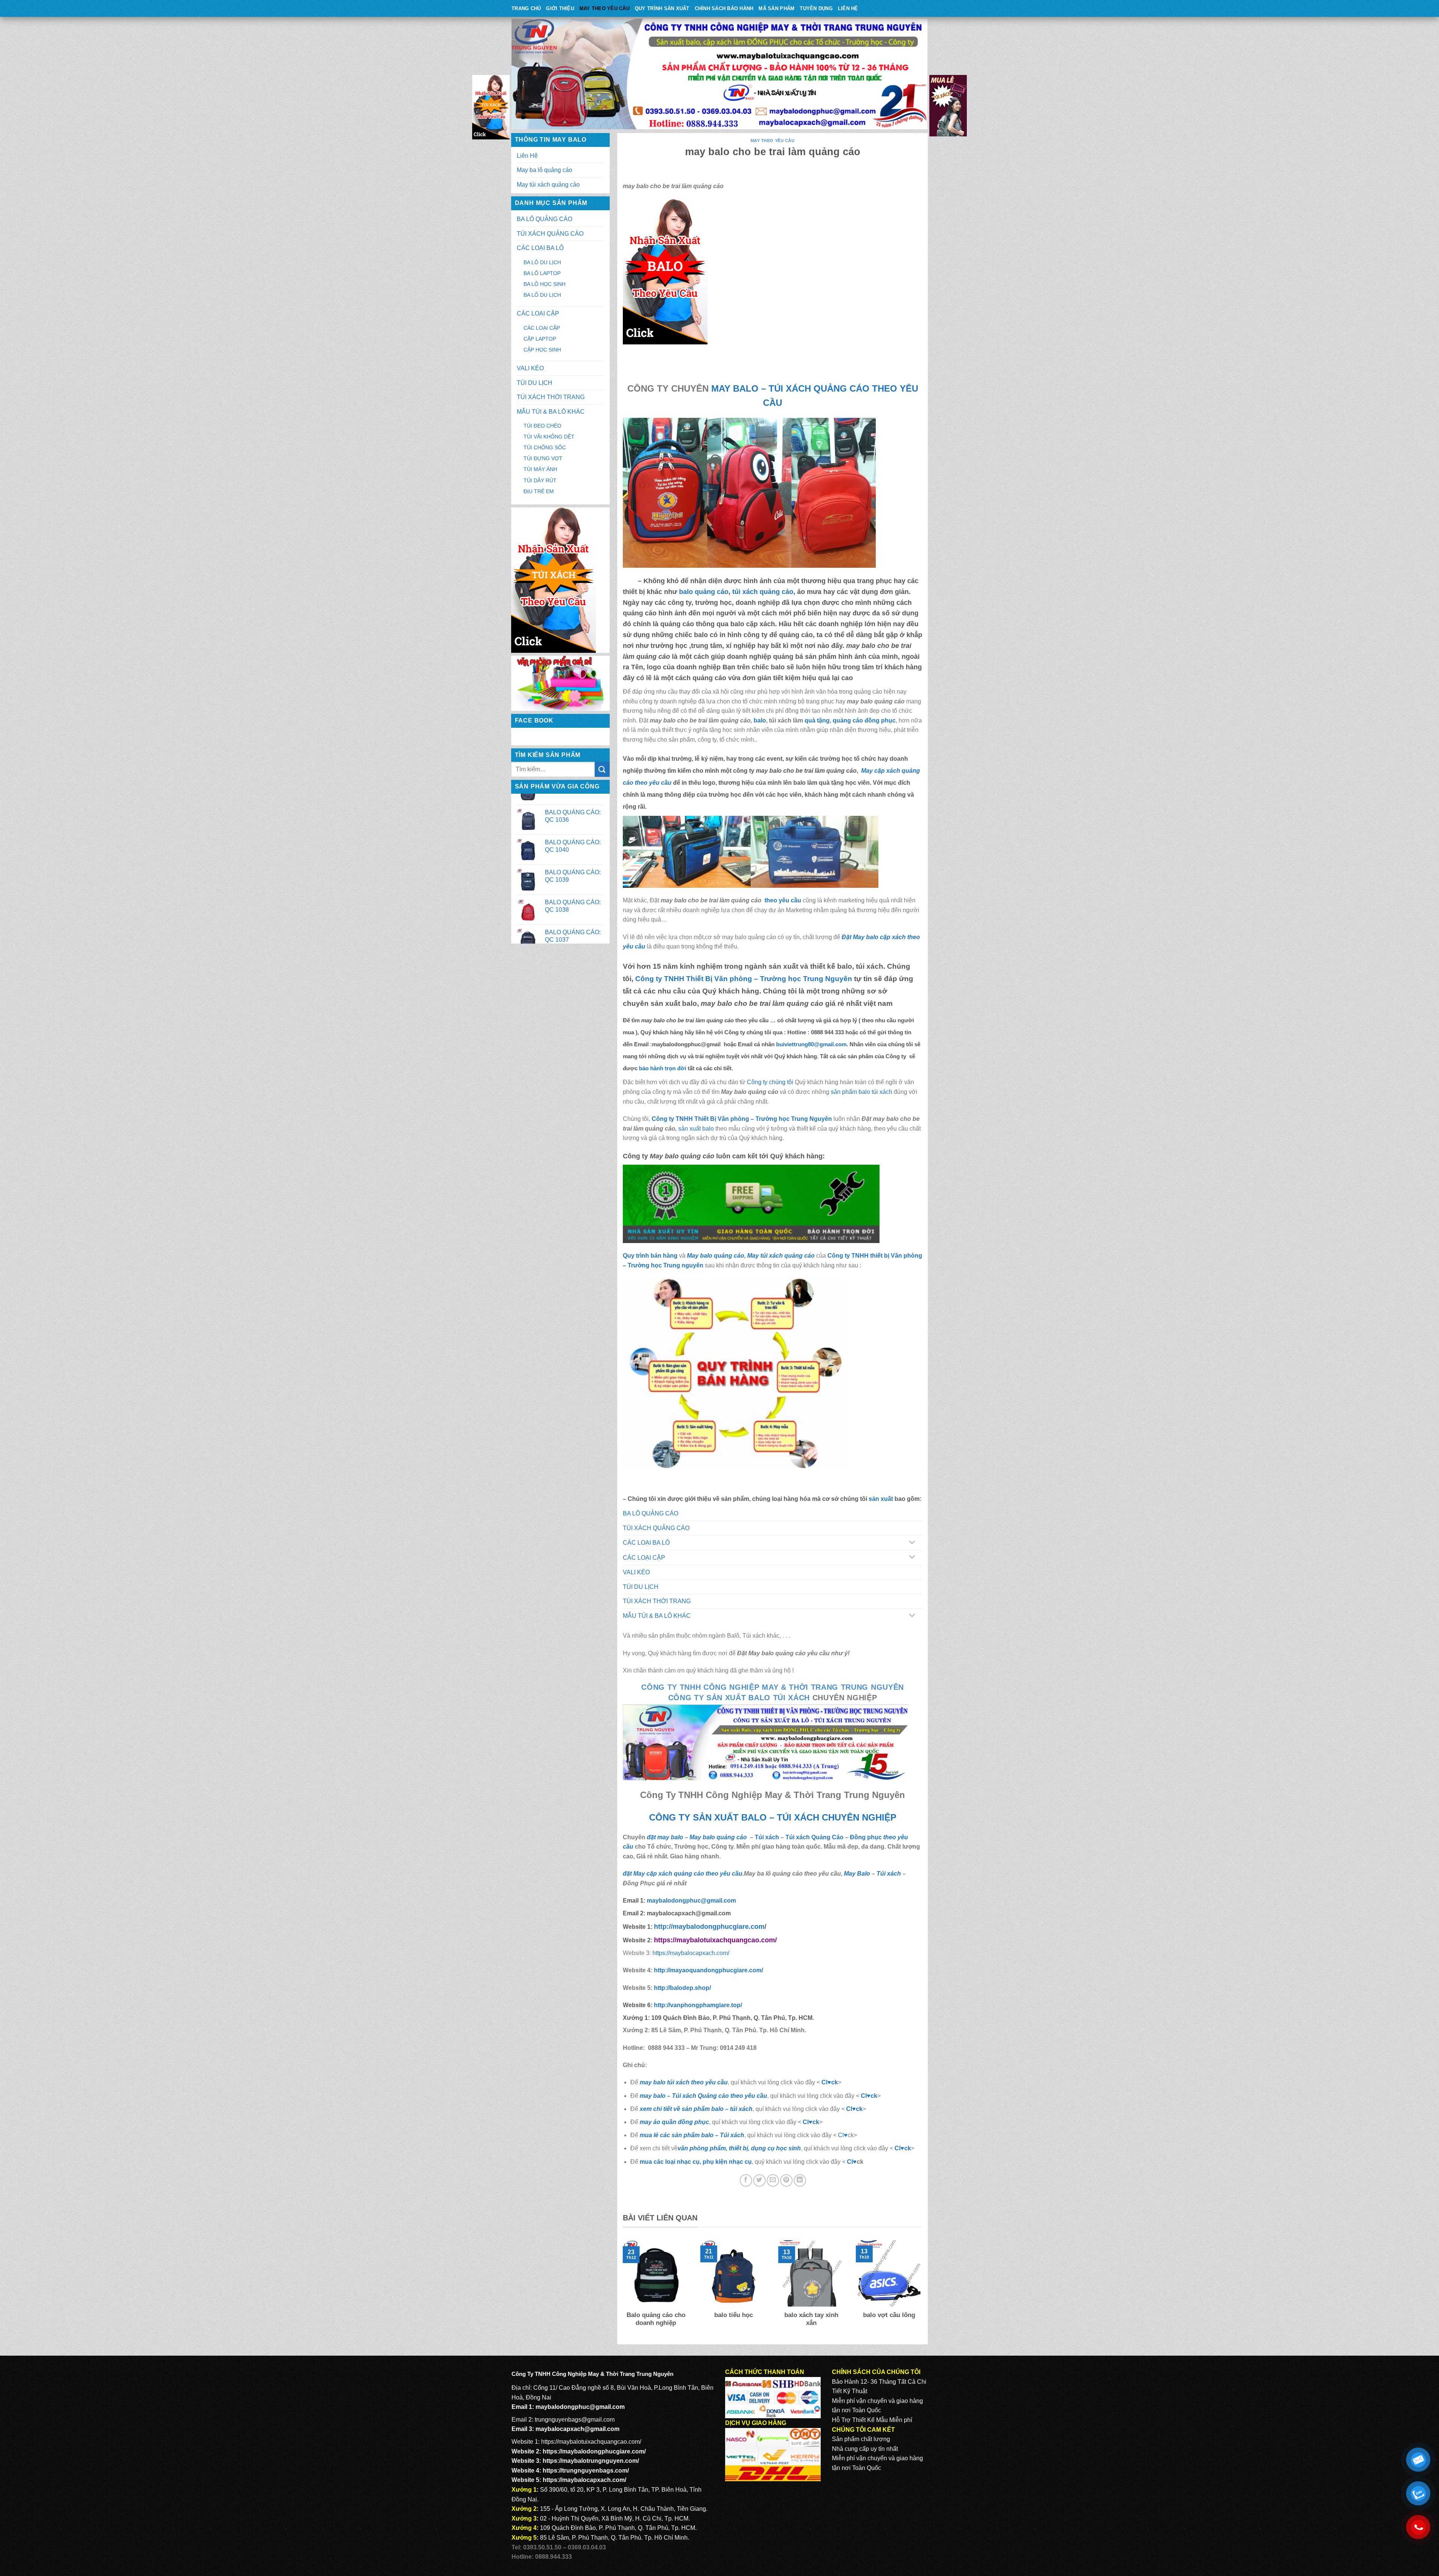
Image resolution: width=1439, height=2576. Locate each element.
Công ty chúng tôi (770, 1082)
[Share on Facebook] (746, 2180)
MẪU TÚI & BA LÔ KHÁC (551, 412)
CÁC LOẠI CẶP (538, 313)
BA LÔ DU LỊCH (542, 262)
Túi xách (767, 1837)
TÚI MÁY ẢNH (540, 469)
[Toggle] (912, 1543)
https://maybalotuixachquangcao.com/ (591, 2442)
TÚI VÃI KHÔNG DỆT (549, 437)
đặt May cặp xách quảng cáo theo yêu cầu (683, 1874)
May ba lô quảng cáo (544, 170)
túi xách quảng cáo (763, 592)
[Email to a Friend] (773, 2180)
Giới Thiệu (560, 8)
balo (760, 720)
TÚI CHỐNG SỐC (545, 447)
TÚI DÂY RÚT (540, 480)
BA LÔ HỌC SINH (544, 284)
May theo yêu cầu (604, 8)
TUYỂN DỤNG (816, 8)
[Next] (924, 2289)
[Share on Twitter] (759, 2180)
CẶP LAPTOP (540, 339)
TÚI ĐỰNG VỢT (543, 458)
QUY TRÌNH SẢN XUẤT (662, 8)
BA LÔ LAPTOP (542, 273)
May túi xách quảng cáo (548, 185)
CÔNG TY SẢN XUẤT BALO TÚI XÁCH (740, 1698)
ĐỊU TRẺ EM (539, 491)
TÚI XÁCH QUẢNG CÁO (550, 234)
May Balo (857, 1874)
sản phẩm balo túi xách (862, 1092)
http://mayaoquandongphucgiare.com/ (708, 1970)
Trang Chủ (526, 8)
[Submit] (602, 769)
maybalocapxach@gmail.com (577, 2429)
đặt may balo (665, 1837)
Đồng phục (867, 1837)
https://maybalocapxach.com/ (691, 1953)
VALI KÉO (530, 368)
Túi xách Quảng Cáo (814, 1837)
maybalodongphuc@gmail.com (691, 1901)
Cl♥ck (830, 2082)
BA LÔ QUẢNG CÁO (544, 219)
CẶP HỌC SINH (542, 350)
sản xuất (881, 1499)
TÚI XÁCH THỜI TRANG (551, 397)
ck (859, 2109)
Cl (849, 2109)
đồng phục (880, 720)
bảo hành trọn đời (663, 1068)
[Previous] (621, 2289)
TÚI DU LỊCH (535, 383)
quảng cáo (848, 720)
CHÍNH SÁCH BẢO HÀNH (724, 8)
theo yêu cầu (782, 900)
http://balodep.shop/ (682, 1988)
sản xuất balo (697, 1129)
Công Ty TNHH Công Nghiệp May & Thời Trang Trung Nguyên (773, 1687)
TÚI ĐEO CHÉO (542, 426)
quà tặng (817, 720)
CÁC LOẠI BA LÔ (540, 248)
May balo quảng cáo (716, 1256)
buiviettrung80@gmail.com (811, 1044)
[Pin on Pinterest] (786, 2180)
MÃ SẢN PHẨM (776, 8)
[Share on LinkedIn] (800, 2180)
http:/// (698, 2005)
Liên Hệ (848, 8)
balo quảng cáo (704, 592)
